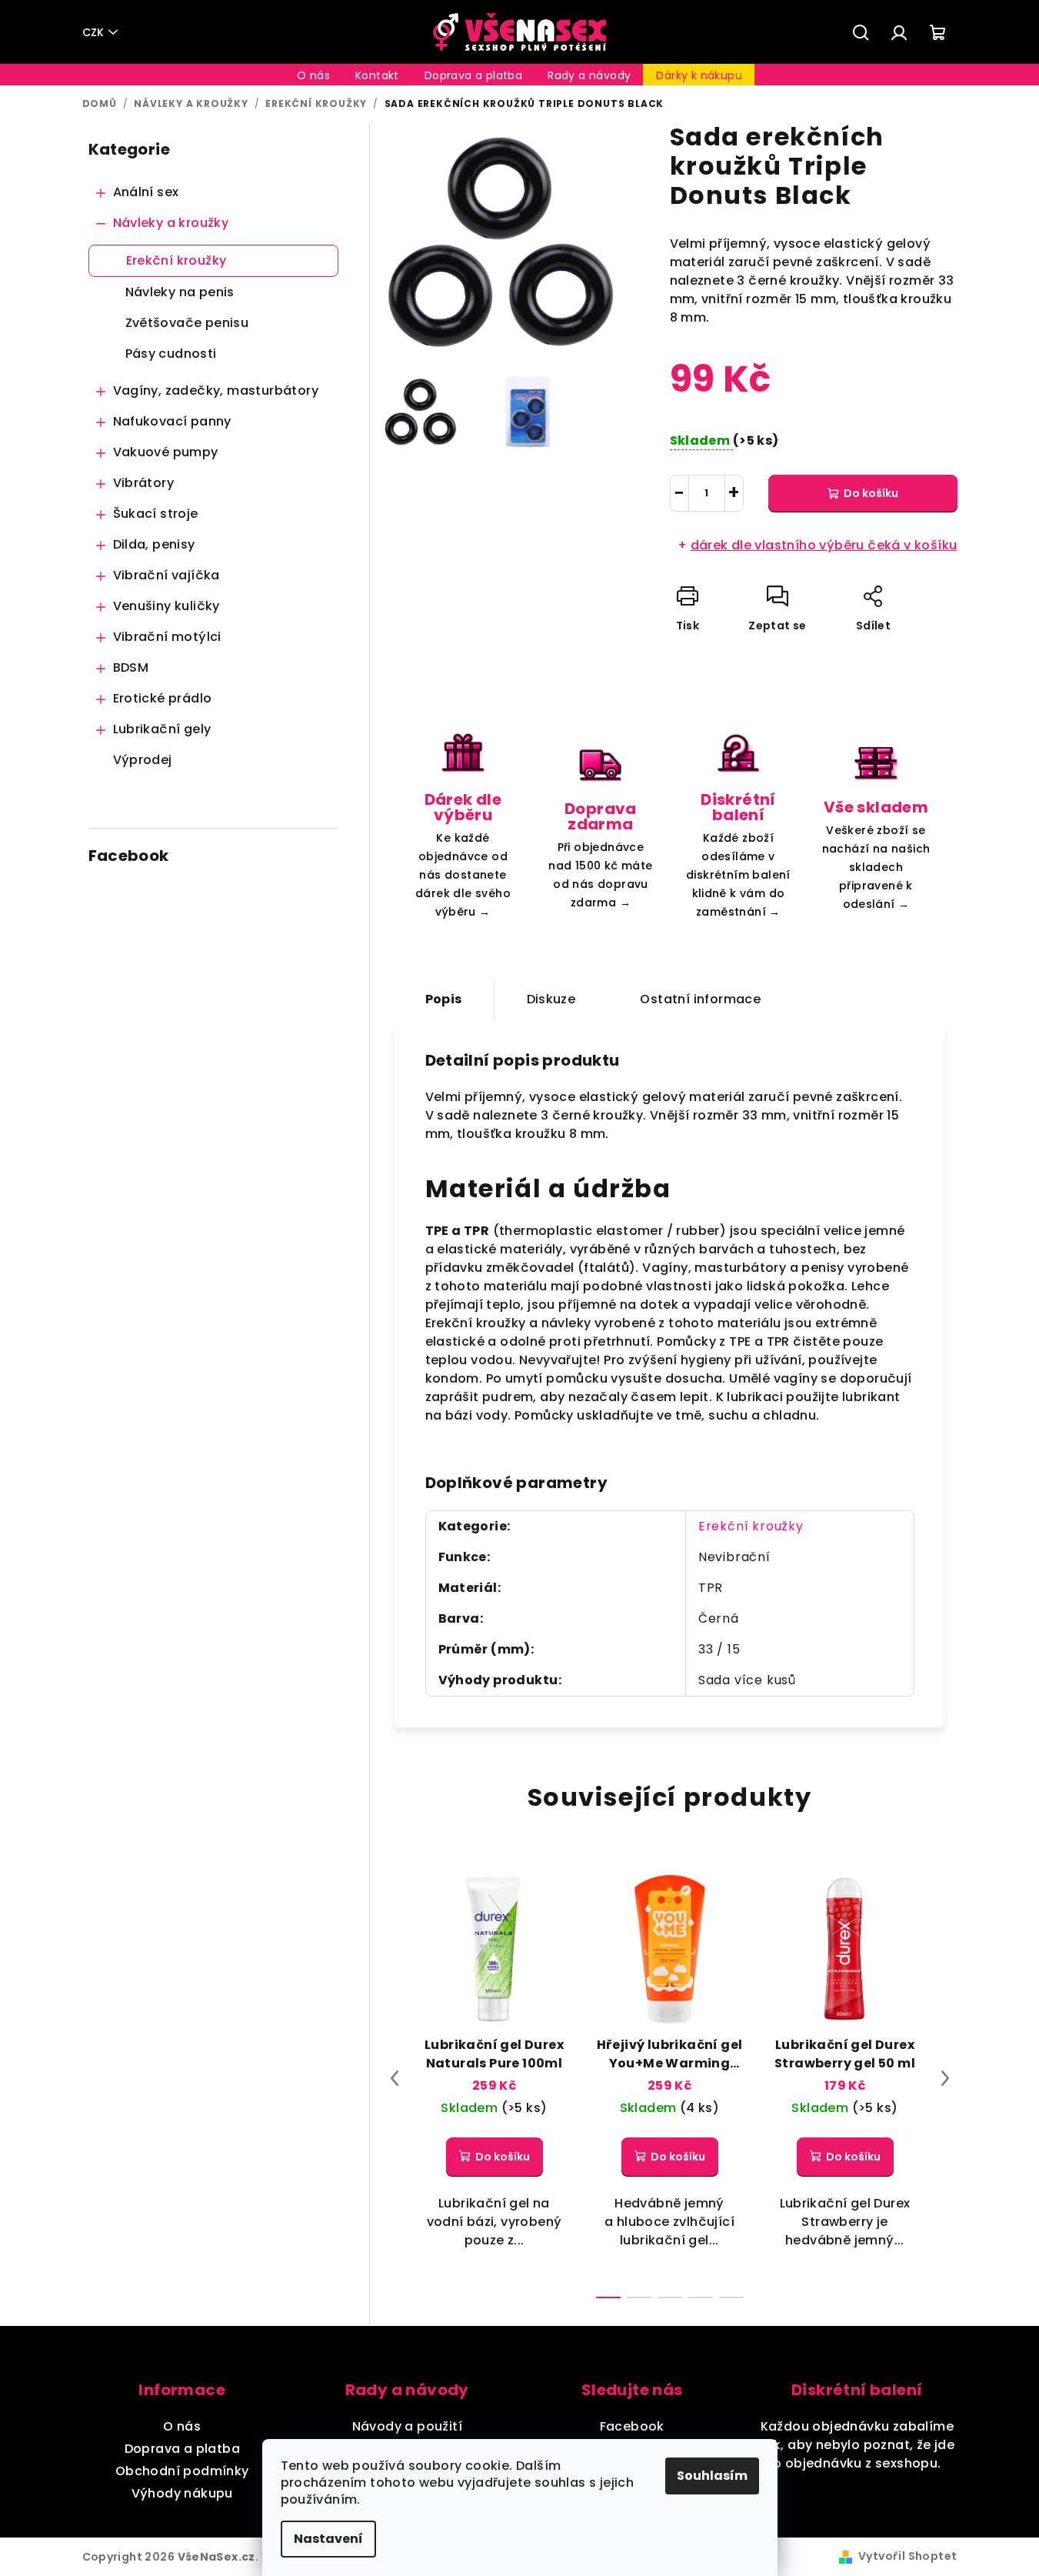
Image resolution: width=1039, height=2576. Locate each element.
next (945, 2078)
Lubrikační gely (162, 729)
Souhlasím (712, 2476)
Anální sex (146, 192)
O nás (182, 2426)
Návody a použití (407, 2426)
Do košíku (871, 493)
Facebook (632, 2426)
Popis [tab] (444, 999)
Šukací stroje (156, 514)
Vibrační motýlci (167, 637)
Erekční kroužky (176, 260)
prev (395, 2078)
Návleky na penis (180, 292)
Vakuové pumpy (166, 452)
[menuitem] (313, 75)
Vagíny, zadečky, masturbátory (216, 390)
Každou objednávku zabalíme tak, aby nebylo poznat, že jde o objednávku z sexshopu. (857, 2445)
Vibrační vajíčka (167, 575)
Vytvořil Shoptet (907, 2556)
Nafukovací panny (172, 421)
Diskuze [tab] (551, 999)
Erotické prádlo (163, 698)
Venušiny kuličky (167, 606)
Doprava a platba (182, 2449)
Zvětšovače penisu (187, 323)
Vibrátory (144, 483)
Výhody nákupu (182, 2493)
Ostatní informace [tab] (700, 999)
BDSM (131, 667)
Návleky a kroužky (171, 223)
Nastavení (328, 2539)
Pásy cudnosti (171, 354)
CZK (93, 32)
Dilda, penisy (154, 544)
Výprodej (143, 760)
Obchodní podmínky (182, 2471)
